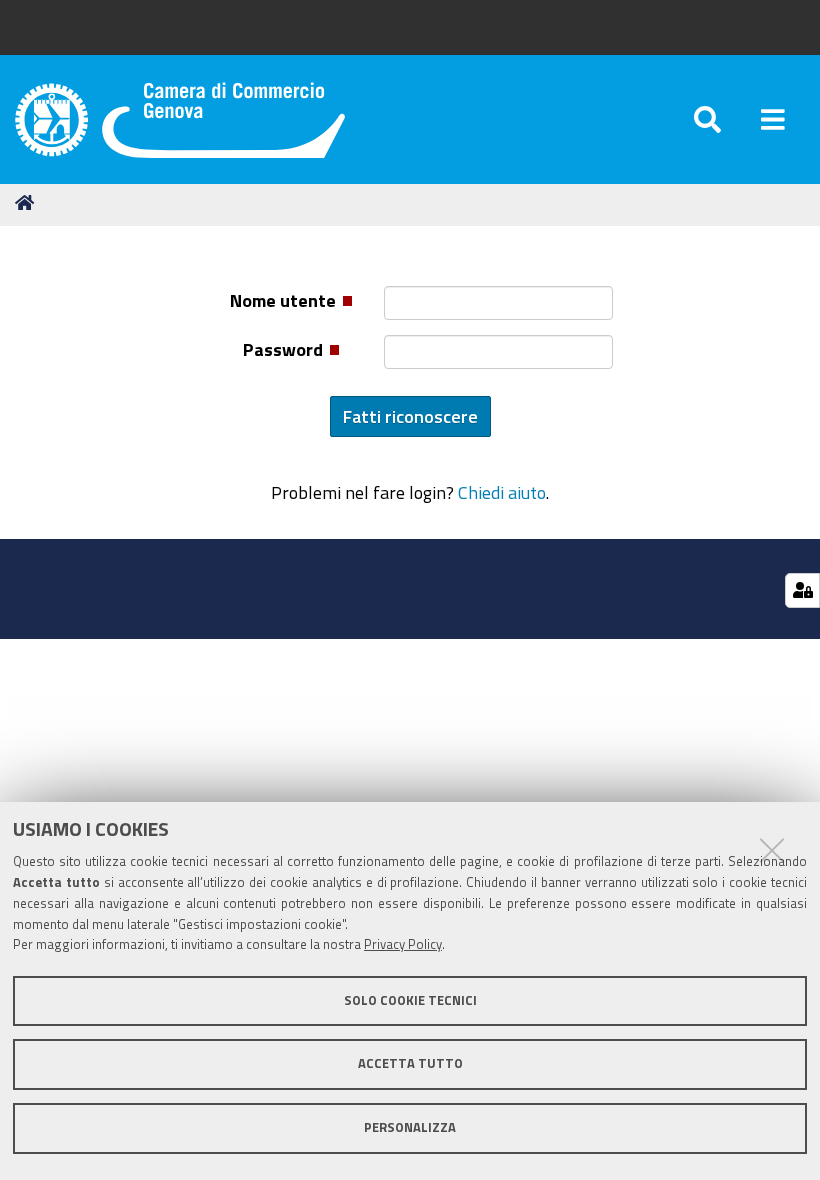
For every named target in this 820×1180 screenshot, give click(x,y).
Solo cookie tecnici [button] (410, 1000)
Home (28, 203)
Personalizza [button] (410, 1127)
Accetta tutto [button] (410, 1063)
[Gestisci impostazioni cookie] (802, 590)
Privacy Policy (403, 944)
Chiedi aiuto (502, 492)
